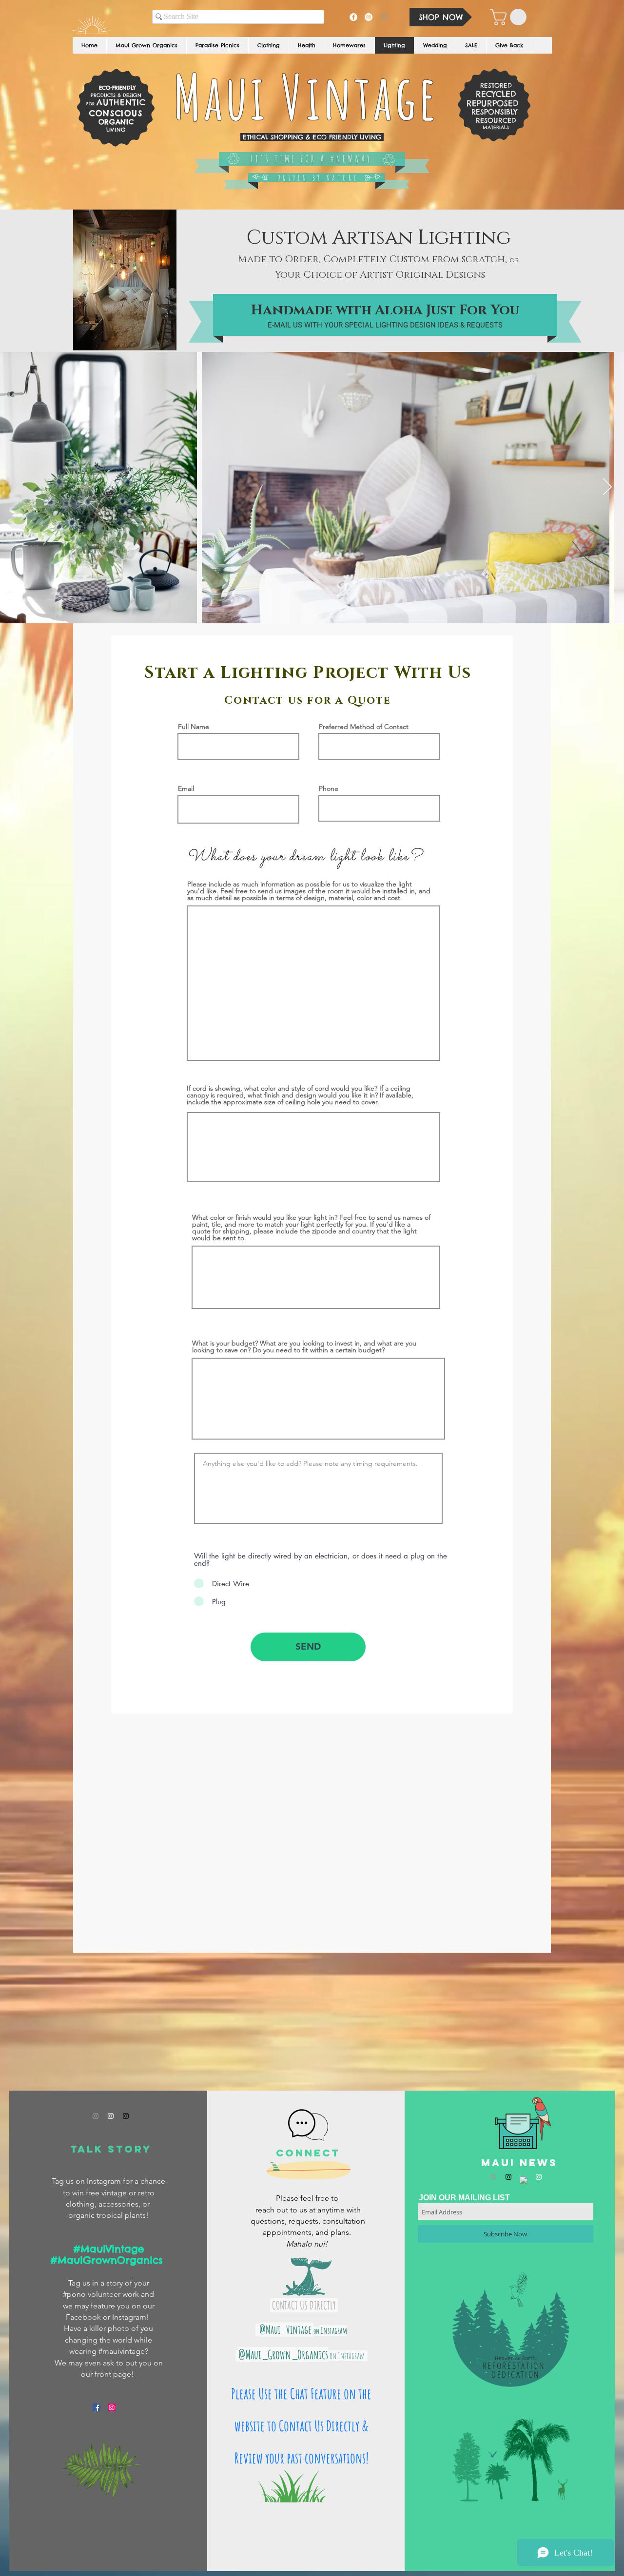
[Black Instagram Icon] (126, 2116)
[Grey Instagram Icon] (96, 2116)
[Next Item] (607, 488)
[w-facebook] (524, 2180)
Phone (329, 788)
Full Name (194, 727)
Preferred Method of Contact (364, 727)
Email (186, 788)
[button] (510, 17)
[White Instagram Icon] (111, 2116)
